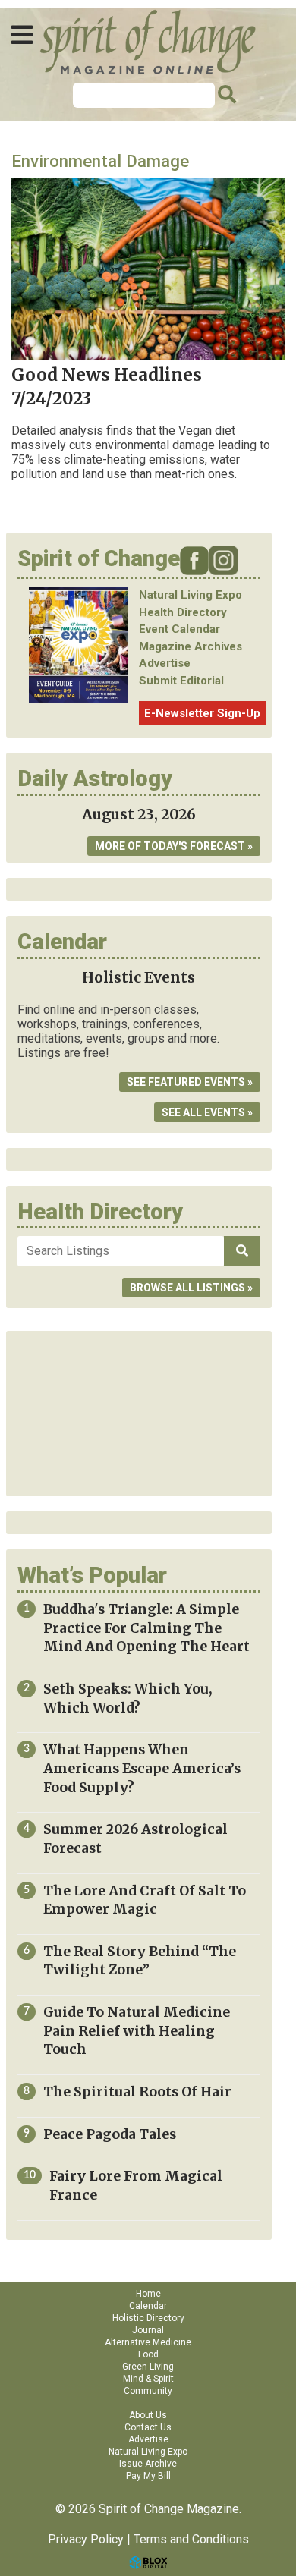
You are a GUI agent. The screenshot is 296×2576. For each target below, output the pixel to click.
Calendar (148, 2306)
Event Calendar (179, 629)
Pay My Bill (148, 2476)
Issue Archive (148, 2464)
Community (148, 2391)
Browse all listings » (191, 1288)
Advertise (165, 663)
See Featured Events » (190, 1082)
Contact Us (148, 2427)
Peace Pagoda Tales (110, 2134)
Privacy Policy (86, 2539)
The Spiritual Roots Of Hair (137, 2092)
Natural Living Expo (191, 595)
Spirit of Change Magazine (148, 42)
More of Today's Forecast (170, 846)
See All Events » (207, 1112)
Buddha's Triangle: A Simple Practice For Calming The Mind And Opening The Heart (146, 1628)
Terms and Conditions (191, 2539)
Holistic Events (139, 978)
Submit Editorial (181, 681)
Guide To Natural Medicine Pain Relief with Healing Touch (137, 2031)
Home (148, 2294)
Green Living (148, 2367)
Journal (148, 2330)
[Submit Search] (225, 95)
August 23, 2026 (139, 815)
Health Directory (183, 612)
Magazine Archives (191, 646)
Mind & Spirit (148, 2379)
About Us (148, 2415)
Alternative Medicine (148, 2342)
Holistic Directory (148, 2318)
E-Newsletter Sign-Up (202, 713)
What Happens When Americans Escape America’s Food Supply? (142, 1768)
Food (148, 2354)
